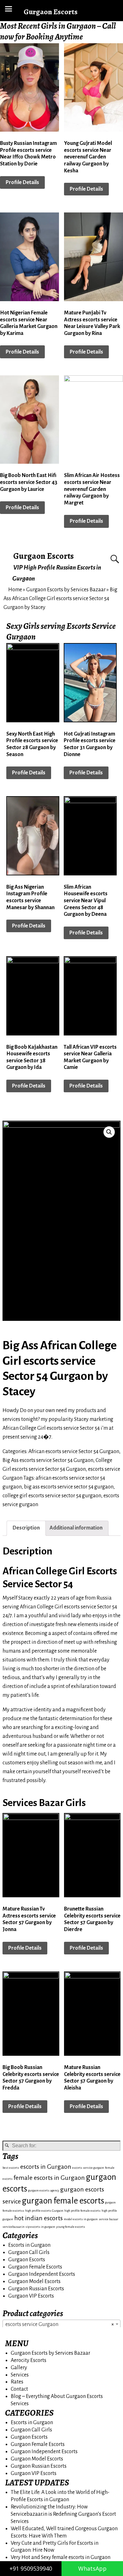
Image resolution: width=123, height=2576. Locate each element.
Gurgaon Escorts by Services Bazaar (66, 590)
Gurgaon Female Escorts (35, 2267)
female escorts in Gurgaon (49, 2178)
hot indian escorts (38, 2218)
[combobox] (61, 2324)
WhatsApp (92, 2568)
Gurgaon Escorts (44, 556)
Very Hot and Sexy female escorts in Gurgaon (61, 2557)
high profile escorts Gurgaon (44, 2211)
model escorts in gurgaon (81, 2219)
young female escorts (71, 2227)
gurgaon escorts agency (44, 2190)
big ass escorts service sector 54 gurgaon (69, 1487)
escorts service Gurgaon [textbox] (60, 2324)
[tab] (26, 1528)
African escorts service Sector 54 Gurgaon (74, 1452)
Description (26, 1528)
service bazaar (108, 2219)
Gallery (19, 2368)
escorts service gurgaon (88, 2168)
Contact (19, 2389)
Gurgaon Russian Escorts (36, 2289)
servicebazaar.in (14, 2227)
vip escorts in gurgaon (40, 2227)
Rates (17, 2382)
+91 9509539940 (31, 2568)
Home (15, 590)
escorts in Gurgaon (46, 2167)
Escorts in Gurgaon (29, 2245)
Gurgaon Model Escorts (34, 2281)
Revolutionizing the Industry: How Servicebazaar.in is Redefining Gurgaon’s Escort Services (63, 2514)
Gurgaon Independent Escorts (42, 2274)
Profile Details (22, 182)
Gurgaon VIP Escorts (31, 2296)
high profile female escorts (82, 2211)
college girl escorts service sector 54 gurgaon (52, 1496)
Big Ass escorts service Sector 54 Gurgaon (48, 1460)
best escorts (11, 2168)
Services (20, 2375)
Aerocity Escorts (29, 2360)
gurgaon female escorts (63, 2201)
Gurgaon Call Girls (29, 2252)
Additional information (76, 1528)
